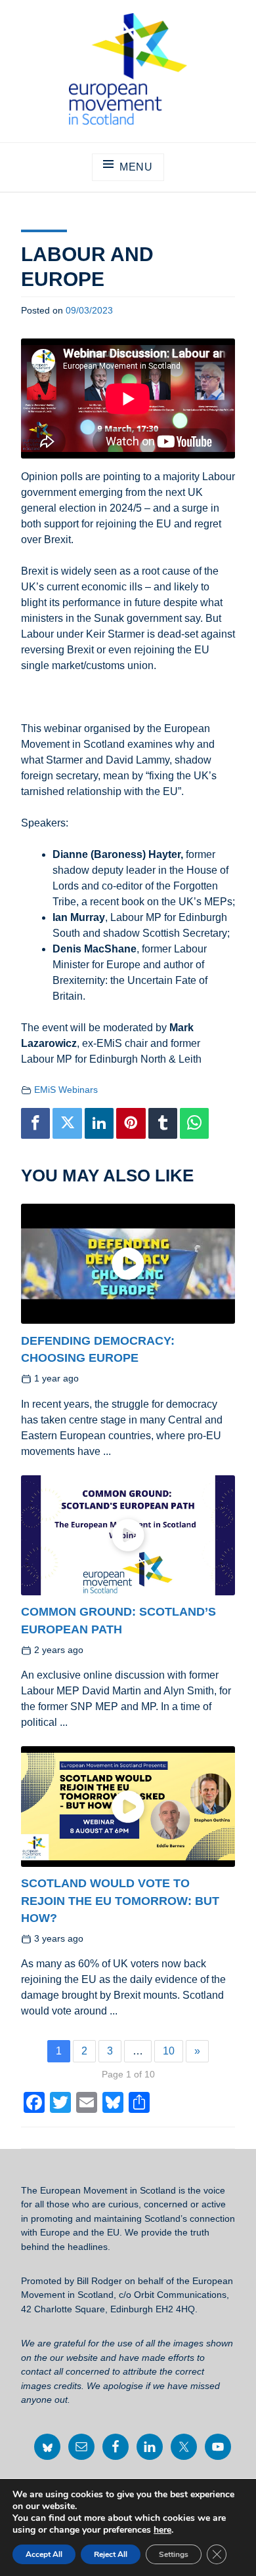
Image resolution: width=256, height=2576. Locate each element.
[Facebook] (35, 1124)
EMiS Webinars (66, 1090)
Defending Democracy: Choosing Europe (98, 1349)
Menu (136, 167)
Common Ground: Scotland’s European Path (118, 1620)
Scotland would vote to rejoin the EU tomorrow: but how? (120, 1900)
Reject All (111, 2554)
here (162, 2530)
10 (169, 2051)
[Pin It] (131, 1124)
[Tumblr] (163, 1124)
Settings (174, 2554)
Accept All (44, 2554)
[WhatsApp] (194, 1124)
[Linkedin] (99, 1124)
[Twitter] (67, 1124)
